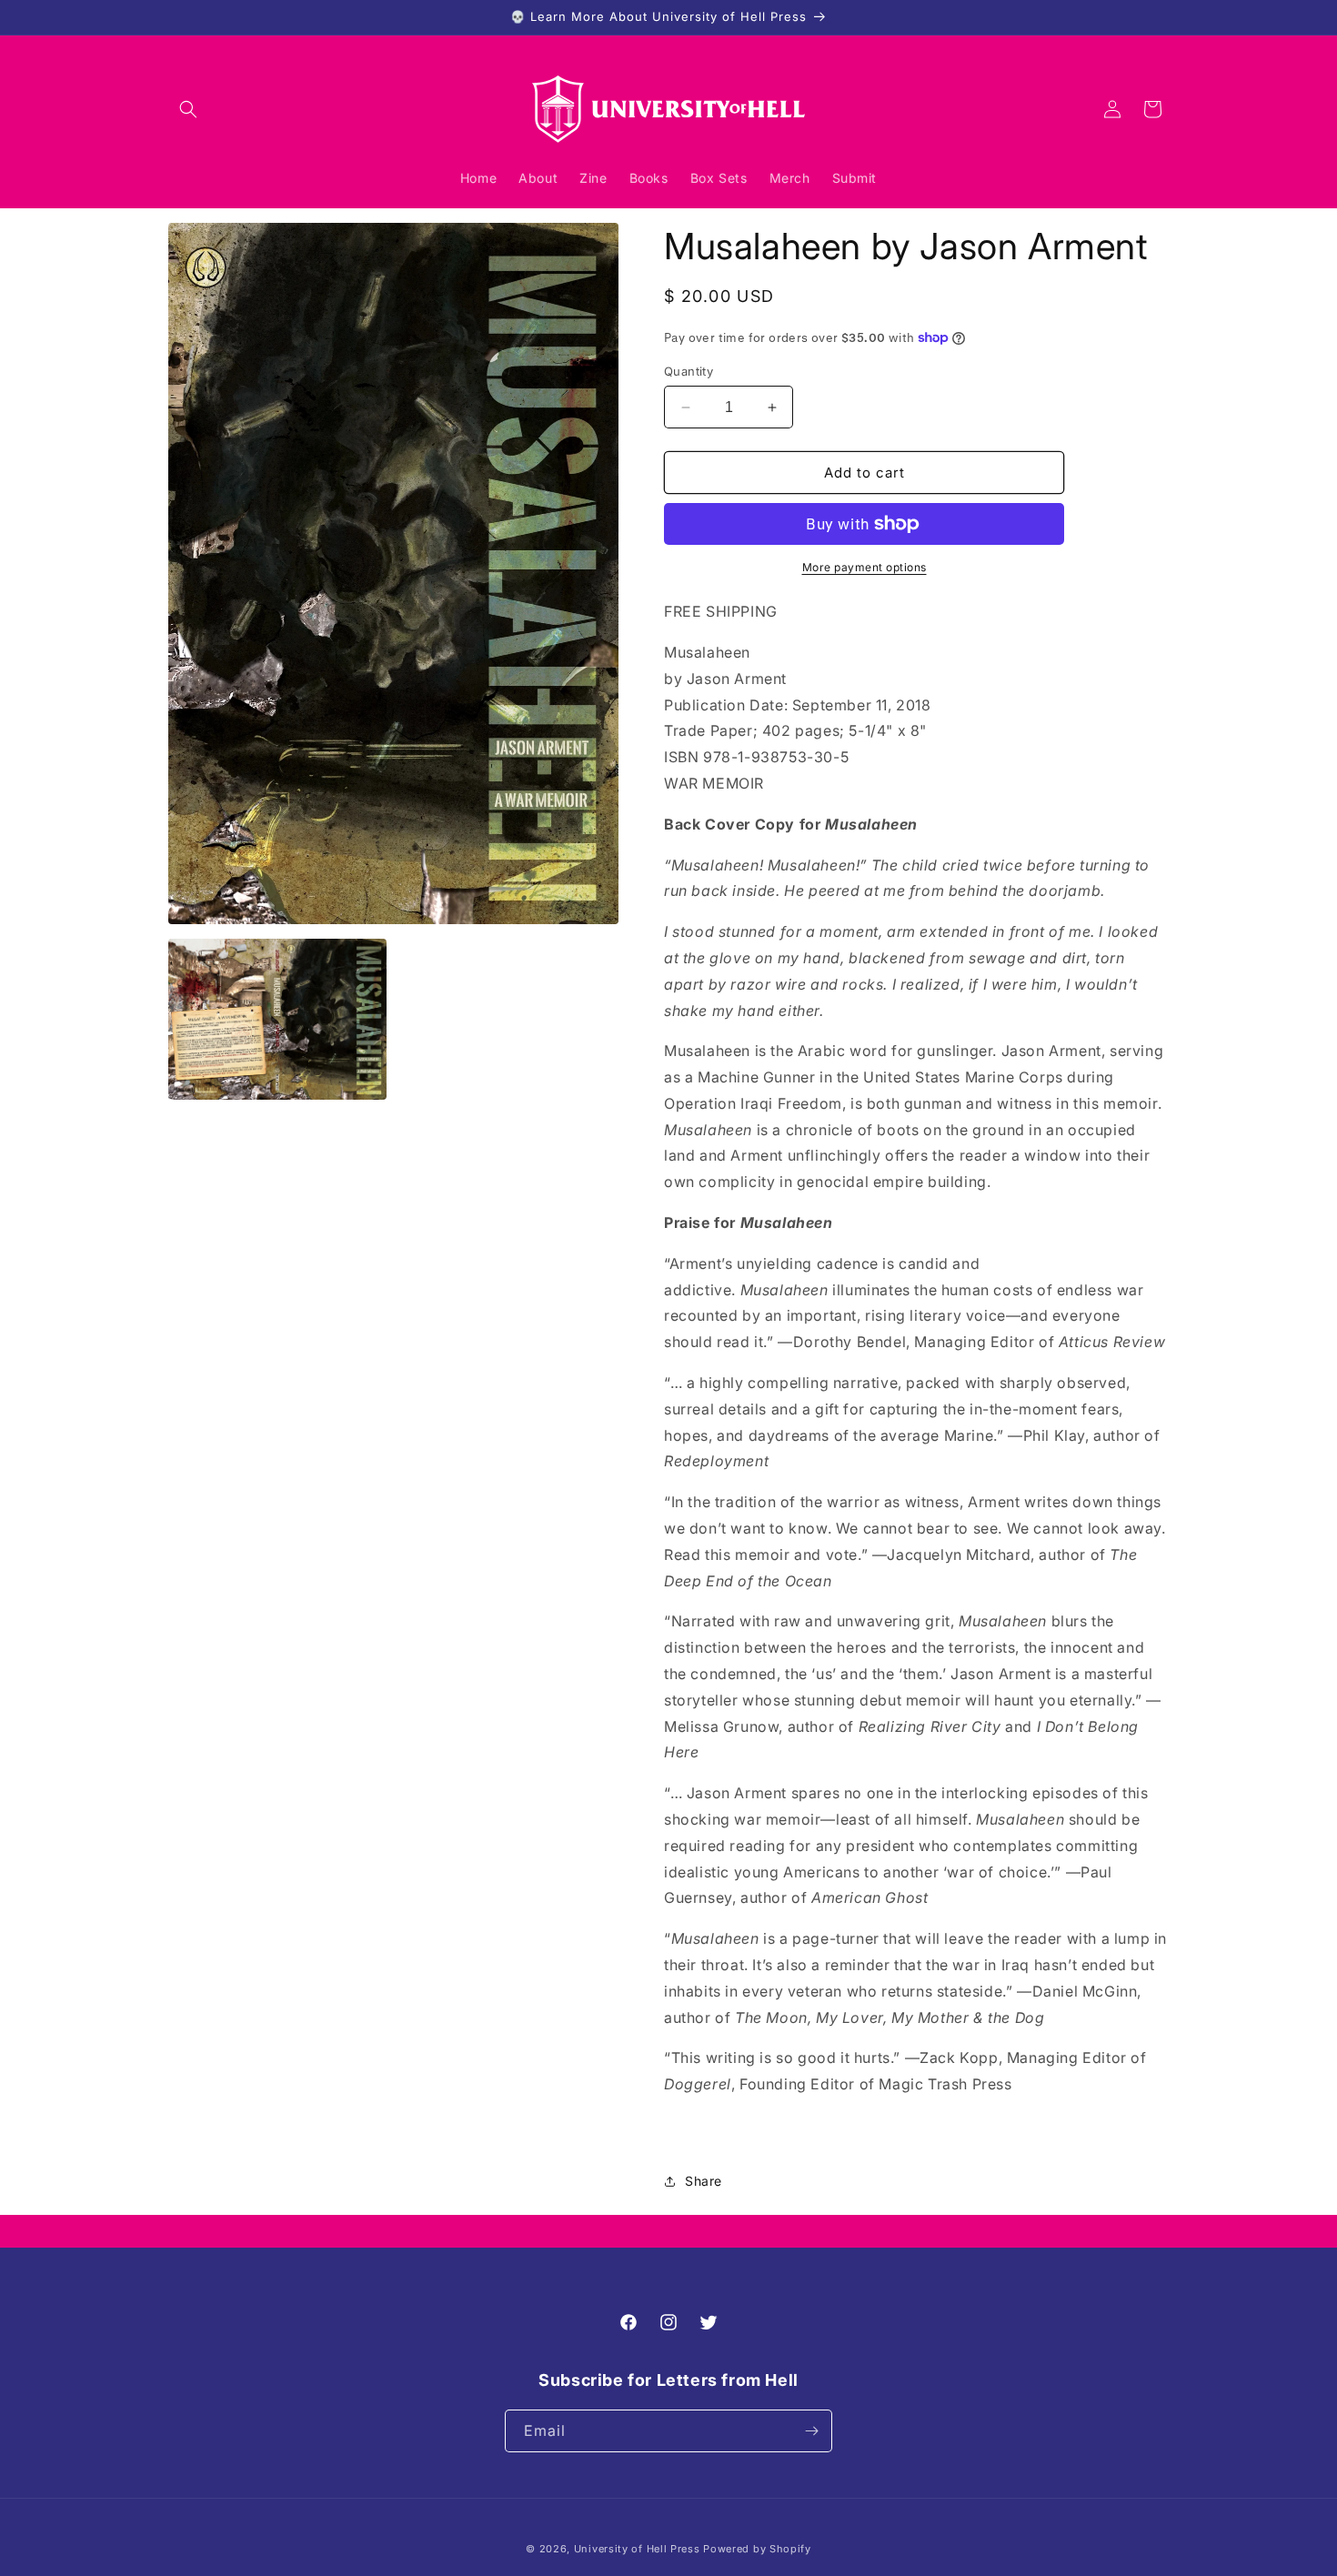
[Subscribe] (811, 2431)
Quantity (689, 371)
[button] (188, 109)
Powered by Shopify (757, 2549)
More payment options (865, 567)
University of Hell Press (637, 2549)
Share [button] (704, 2181)
